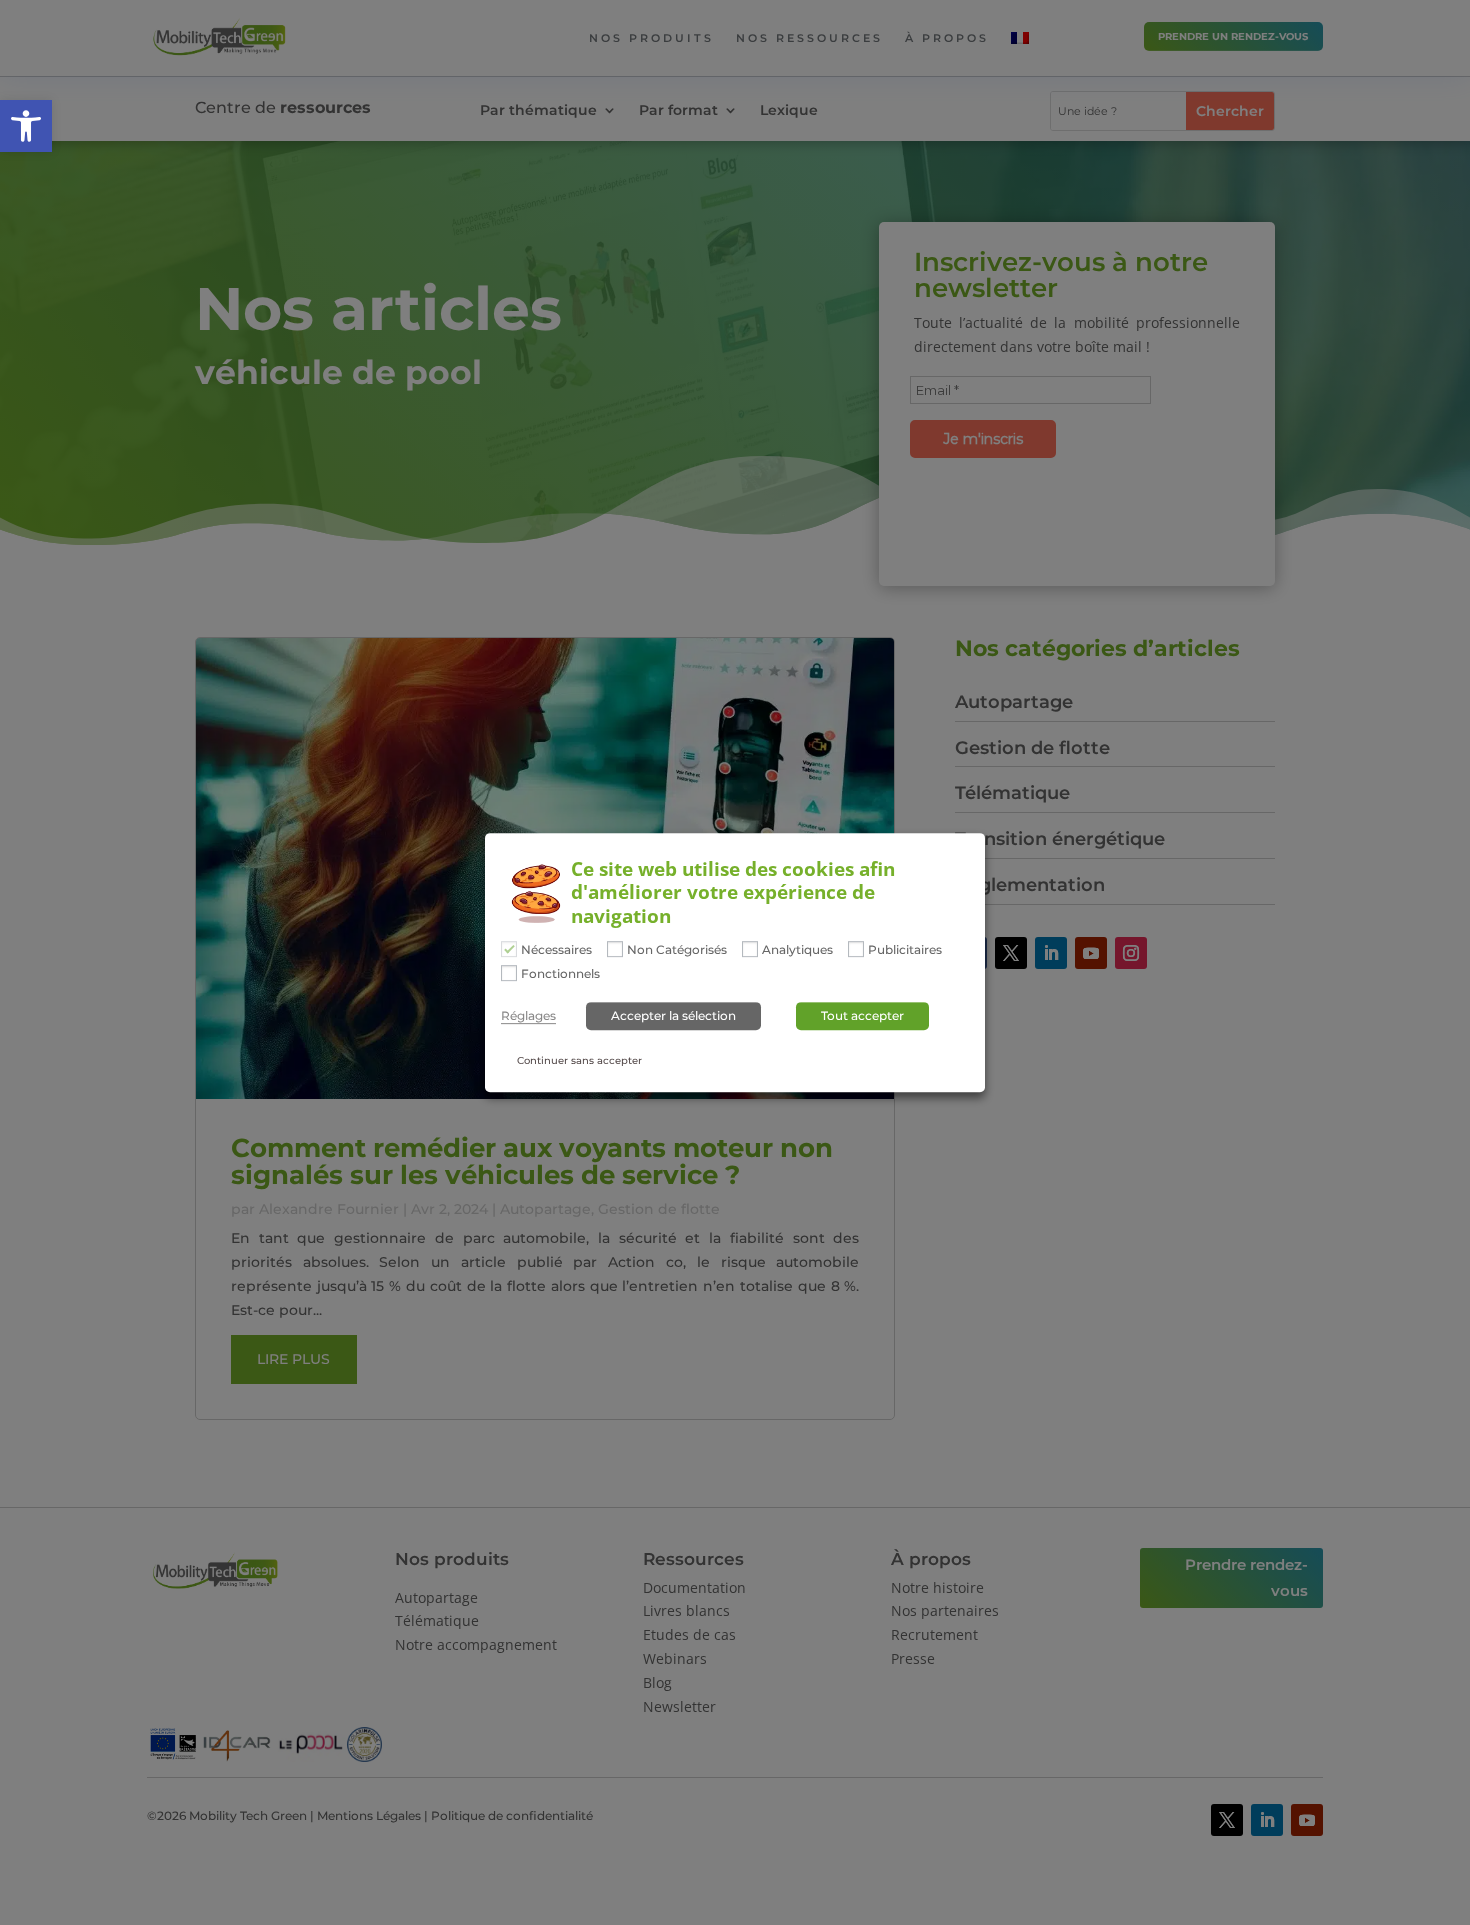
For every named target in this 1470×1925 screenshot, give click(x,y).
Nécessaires (556, 950)
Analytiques (797, 950)
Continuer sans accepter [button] (579, 1060)
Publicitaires (905, 950)
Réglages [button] (528, 1016)
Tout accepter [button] (862, 1015)
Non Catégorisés (677, 950)
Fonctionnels (560, 974)
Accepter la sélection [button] (673, 1015)
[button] (26, 126)
